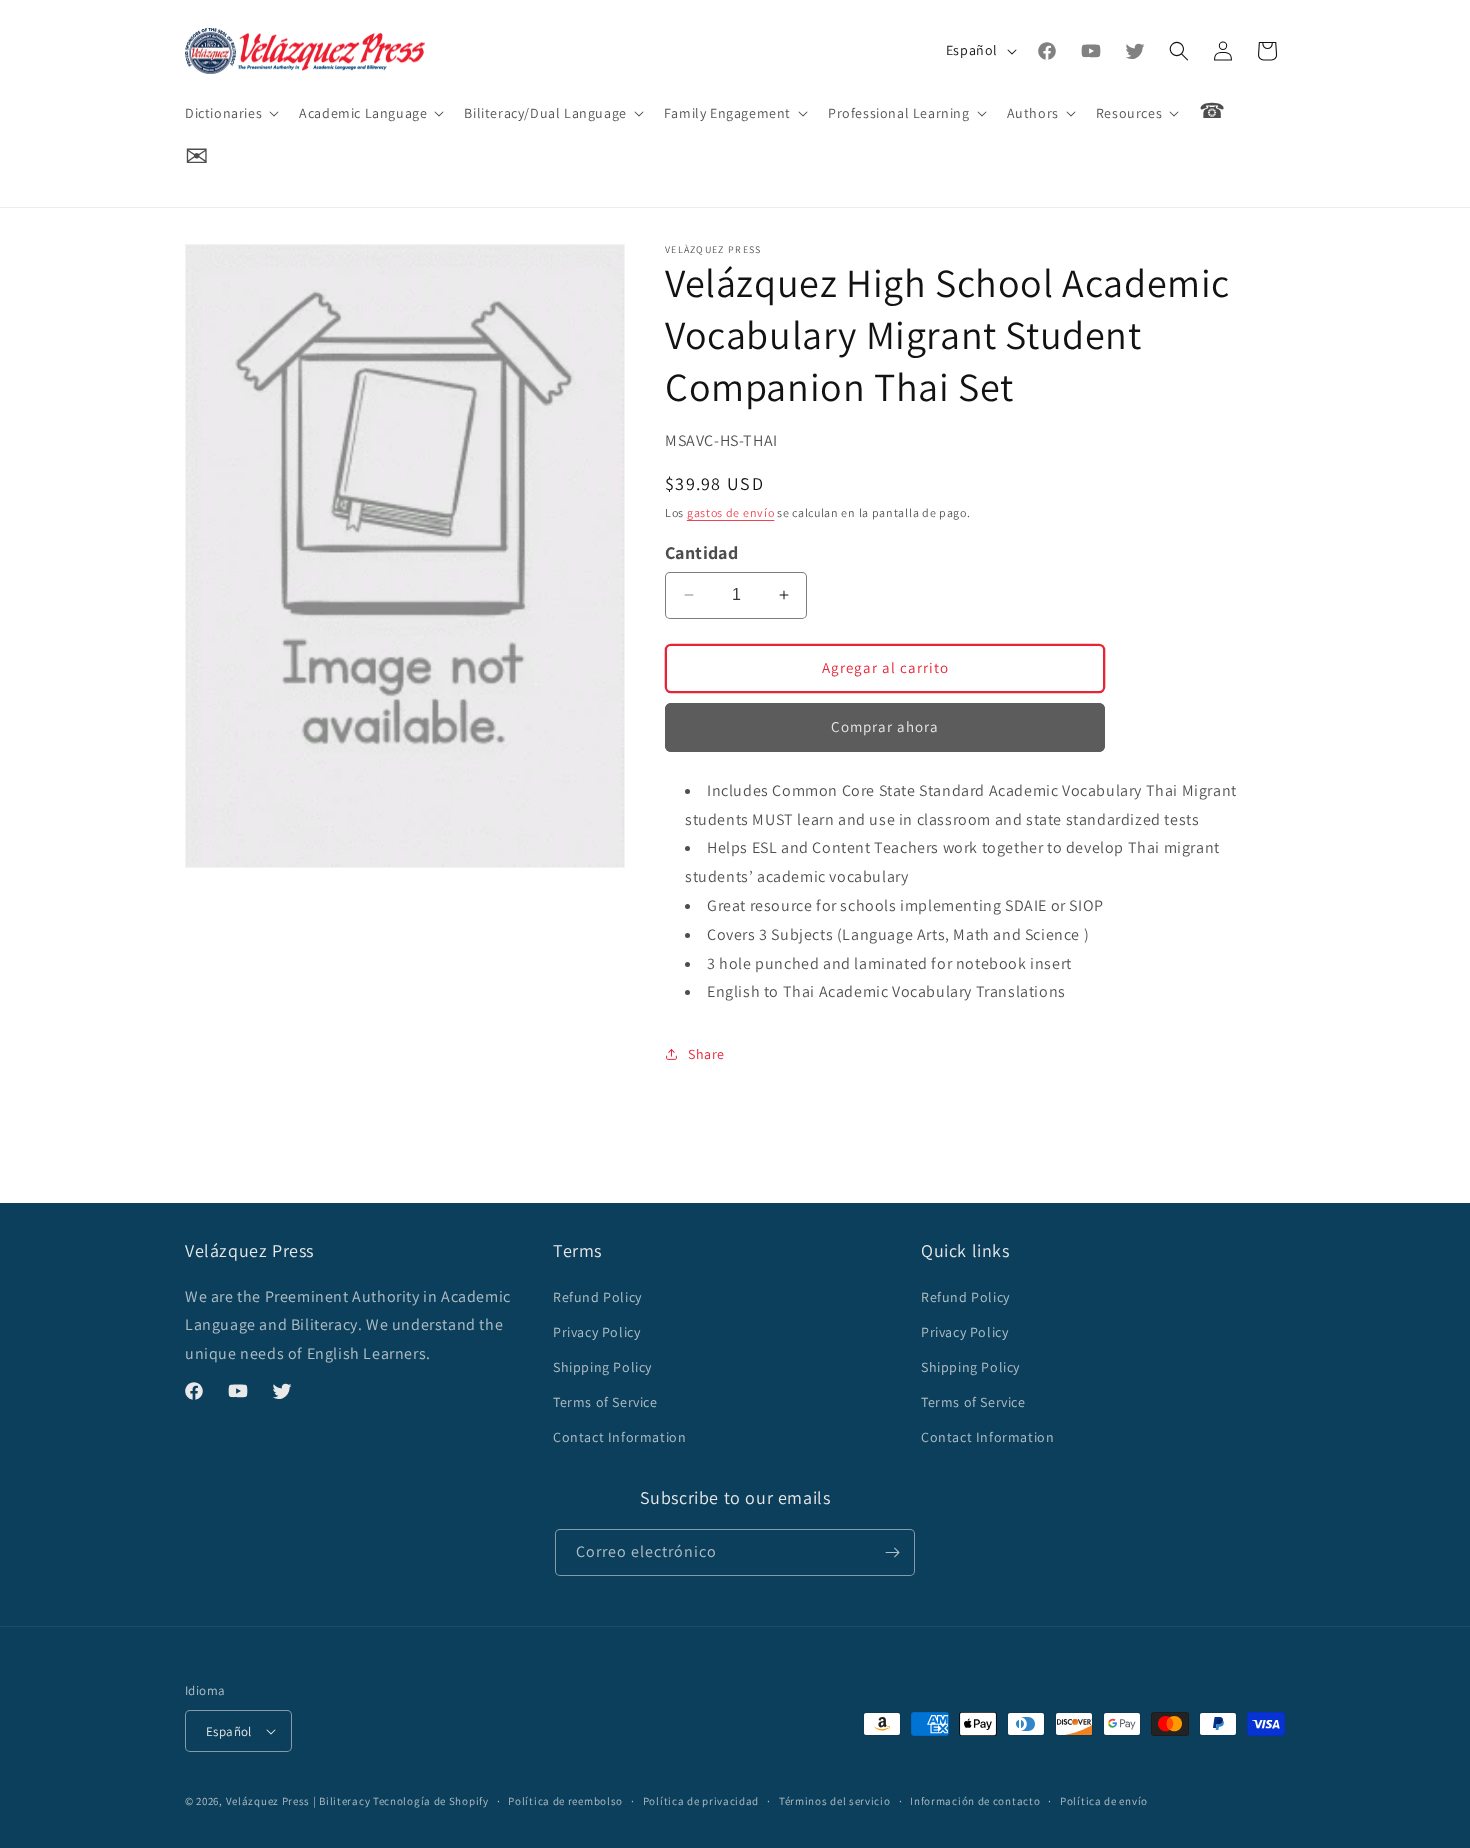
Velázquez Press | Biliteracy (298, 1801)
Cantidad (701, 552)
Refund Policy (597, 1297)
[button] (230, 113)
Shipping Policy (602, 1367)
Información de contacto (975, 1801)
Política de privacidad (701, 1801)
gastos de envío (731, 512)
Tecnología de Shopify (431, 1801)
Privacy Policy (596, 1332)
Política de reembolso (565, 1801)
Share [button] (706, 1054)
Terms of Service (605, 1402)
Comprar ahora (885, 726)
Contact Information (619, 1437)
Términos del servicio (835, 1801)
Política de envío (1104, 1801)
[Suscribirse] (892, 1552)
